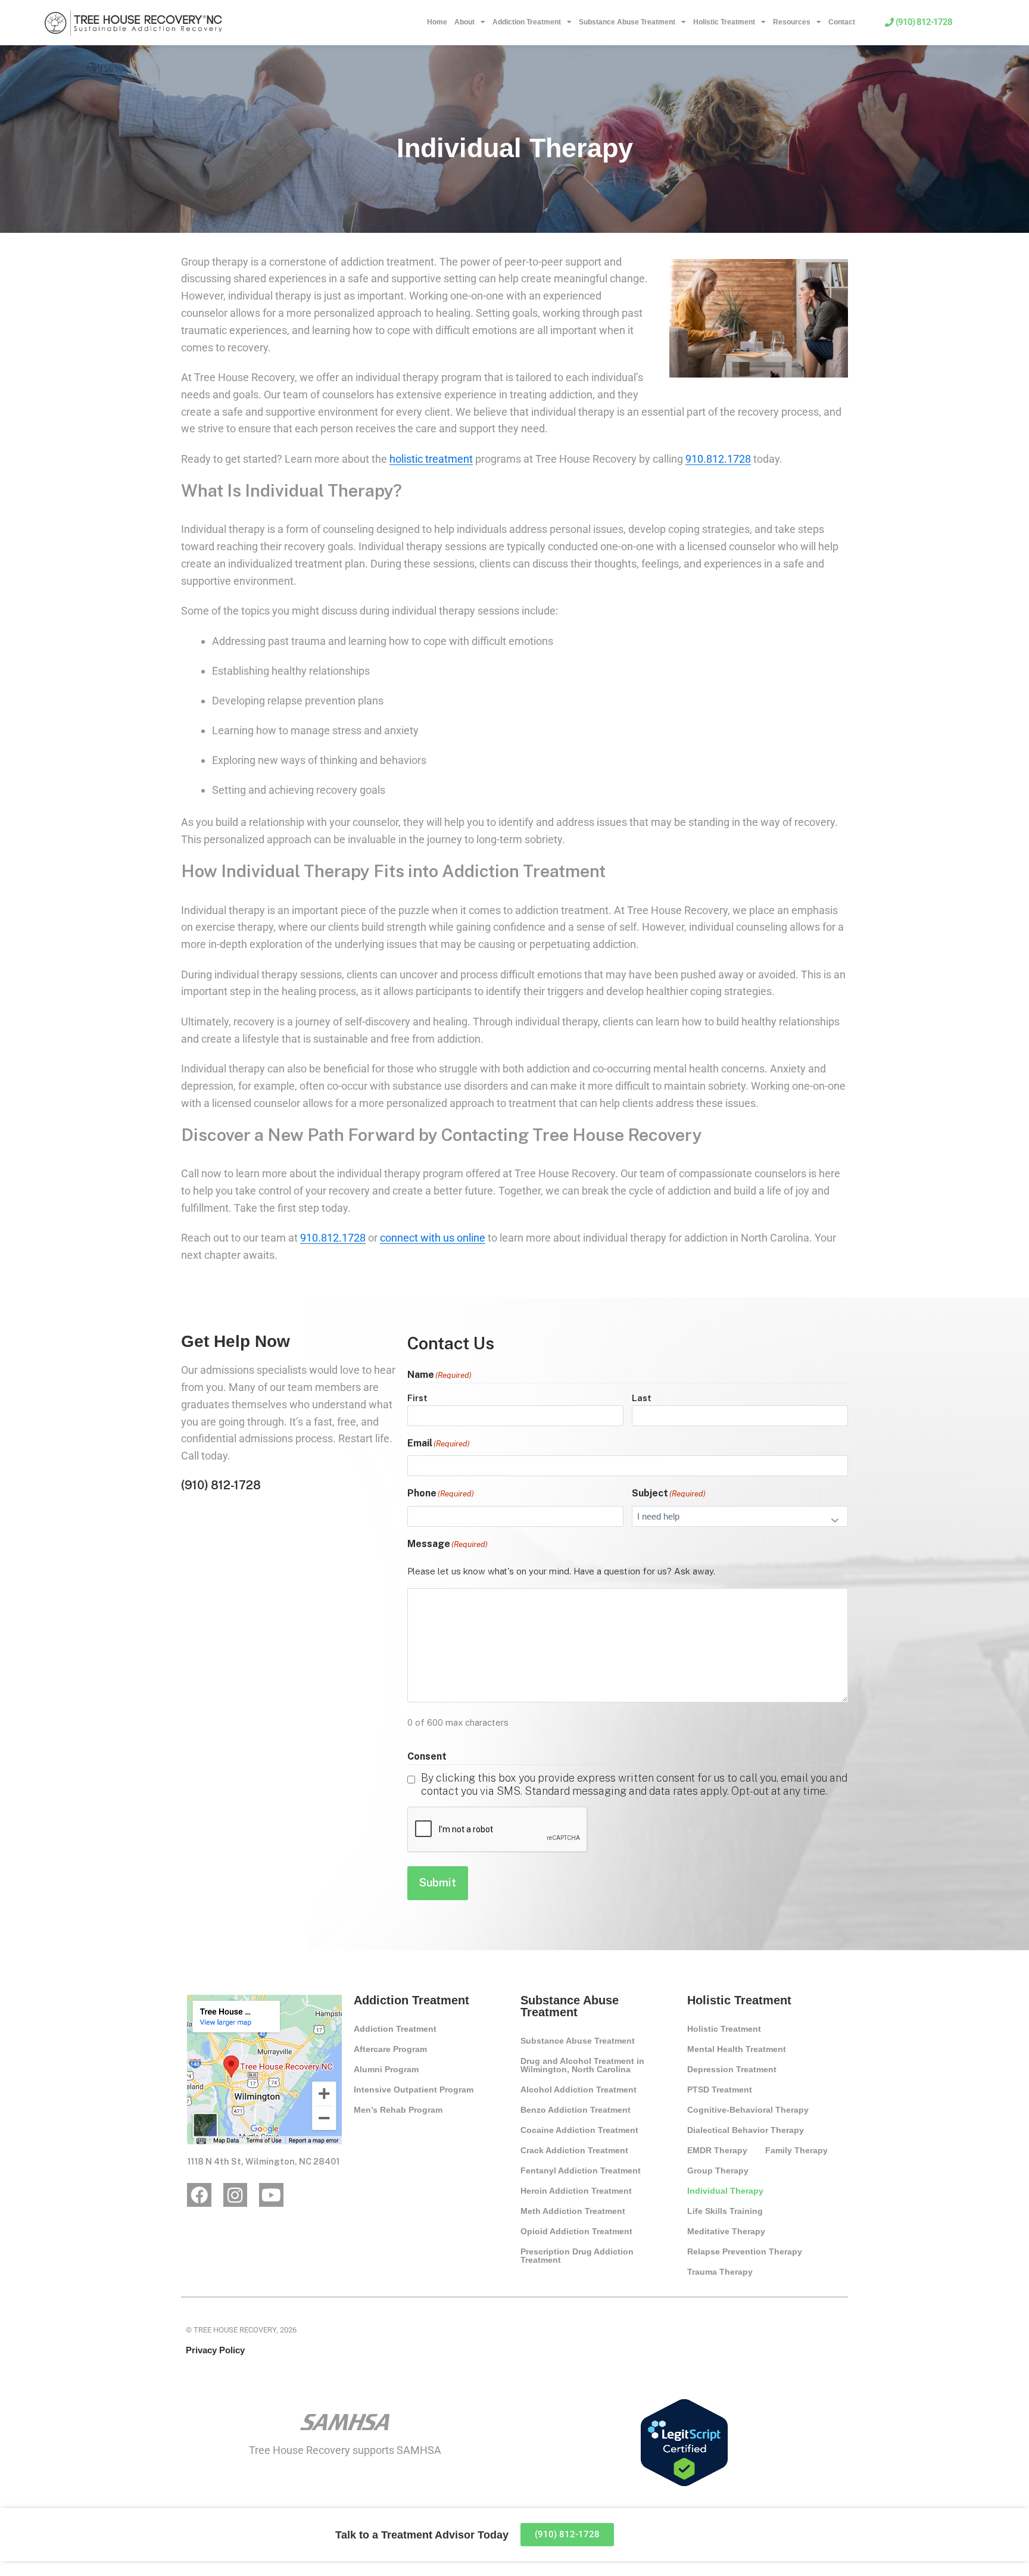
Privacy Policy (215, 2350)
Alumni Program (386, 2069)
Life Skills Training (725, 2211)
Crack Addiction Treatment (574, 2150)
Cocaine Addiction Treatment (579, 2130)
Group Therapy (718, 2170)
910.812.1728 (718, 459)
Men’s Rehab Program (398, 2110)
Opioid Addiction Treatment (576, 2231)
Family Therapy (796, 2150)
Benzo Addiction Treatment (576, 2110)
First (417, 1398)
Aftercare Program (390, 2049)
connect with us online (433, 1238)
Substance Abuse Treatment (627, 22)
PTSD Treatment (720, 2090)
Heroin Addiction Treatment (576, 2191)
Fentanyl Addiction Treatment (581, 2170)
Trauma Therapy (720, 2272)
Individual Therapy (725, 2191)
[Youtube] (271, 2195)
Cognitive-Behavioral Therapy (748, 2110)
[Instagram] (236, 2195)
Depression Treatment (732, 2069)
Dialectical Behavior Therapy (746, 2130)
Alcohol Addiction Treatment (579, 2090)
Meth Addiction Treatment (573, 2211)
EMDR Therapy (717, 2150)
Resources (792, 22)
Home (437, 22)
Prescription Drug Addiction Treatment (577, 2256)
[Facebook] (199, 2195)
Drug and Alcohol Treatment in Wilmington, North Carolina (582, 2065)
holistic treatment (431, 459)
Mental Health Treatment (737, 2049)
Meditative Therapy (726, 2231)
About (464, 22)
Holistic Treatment (724, 22)
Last (642, 1398)
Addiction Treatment (527, 22)
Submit (438, 1883)
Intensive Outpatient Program (414, 2090)
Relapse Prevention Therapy (745, 2251)
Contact (842, 22)
